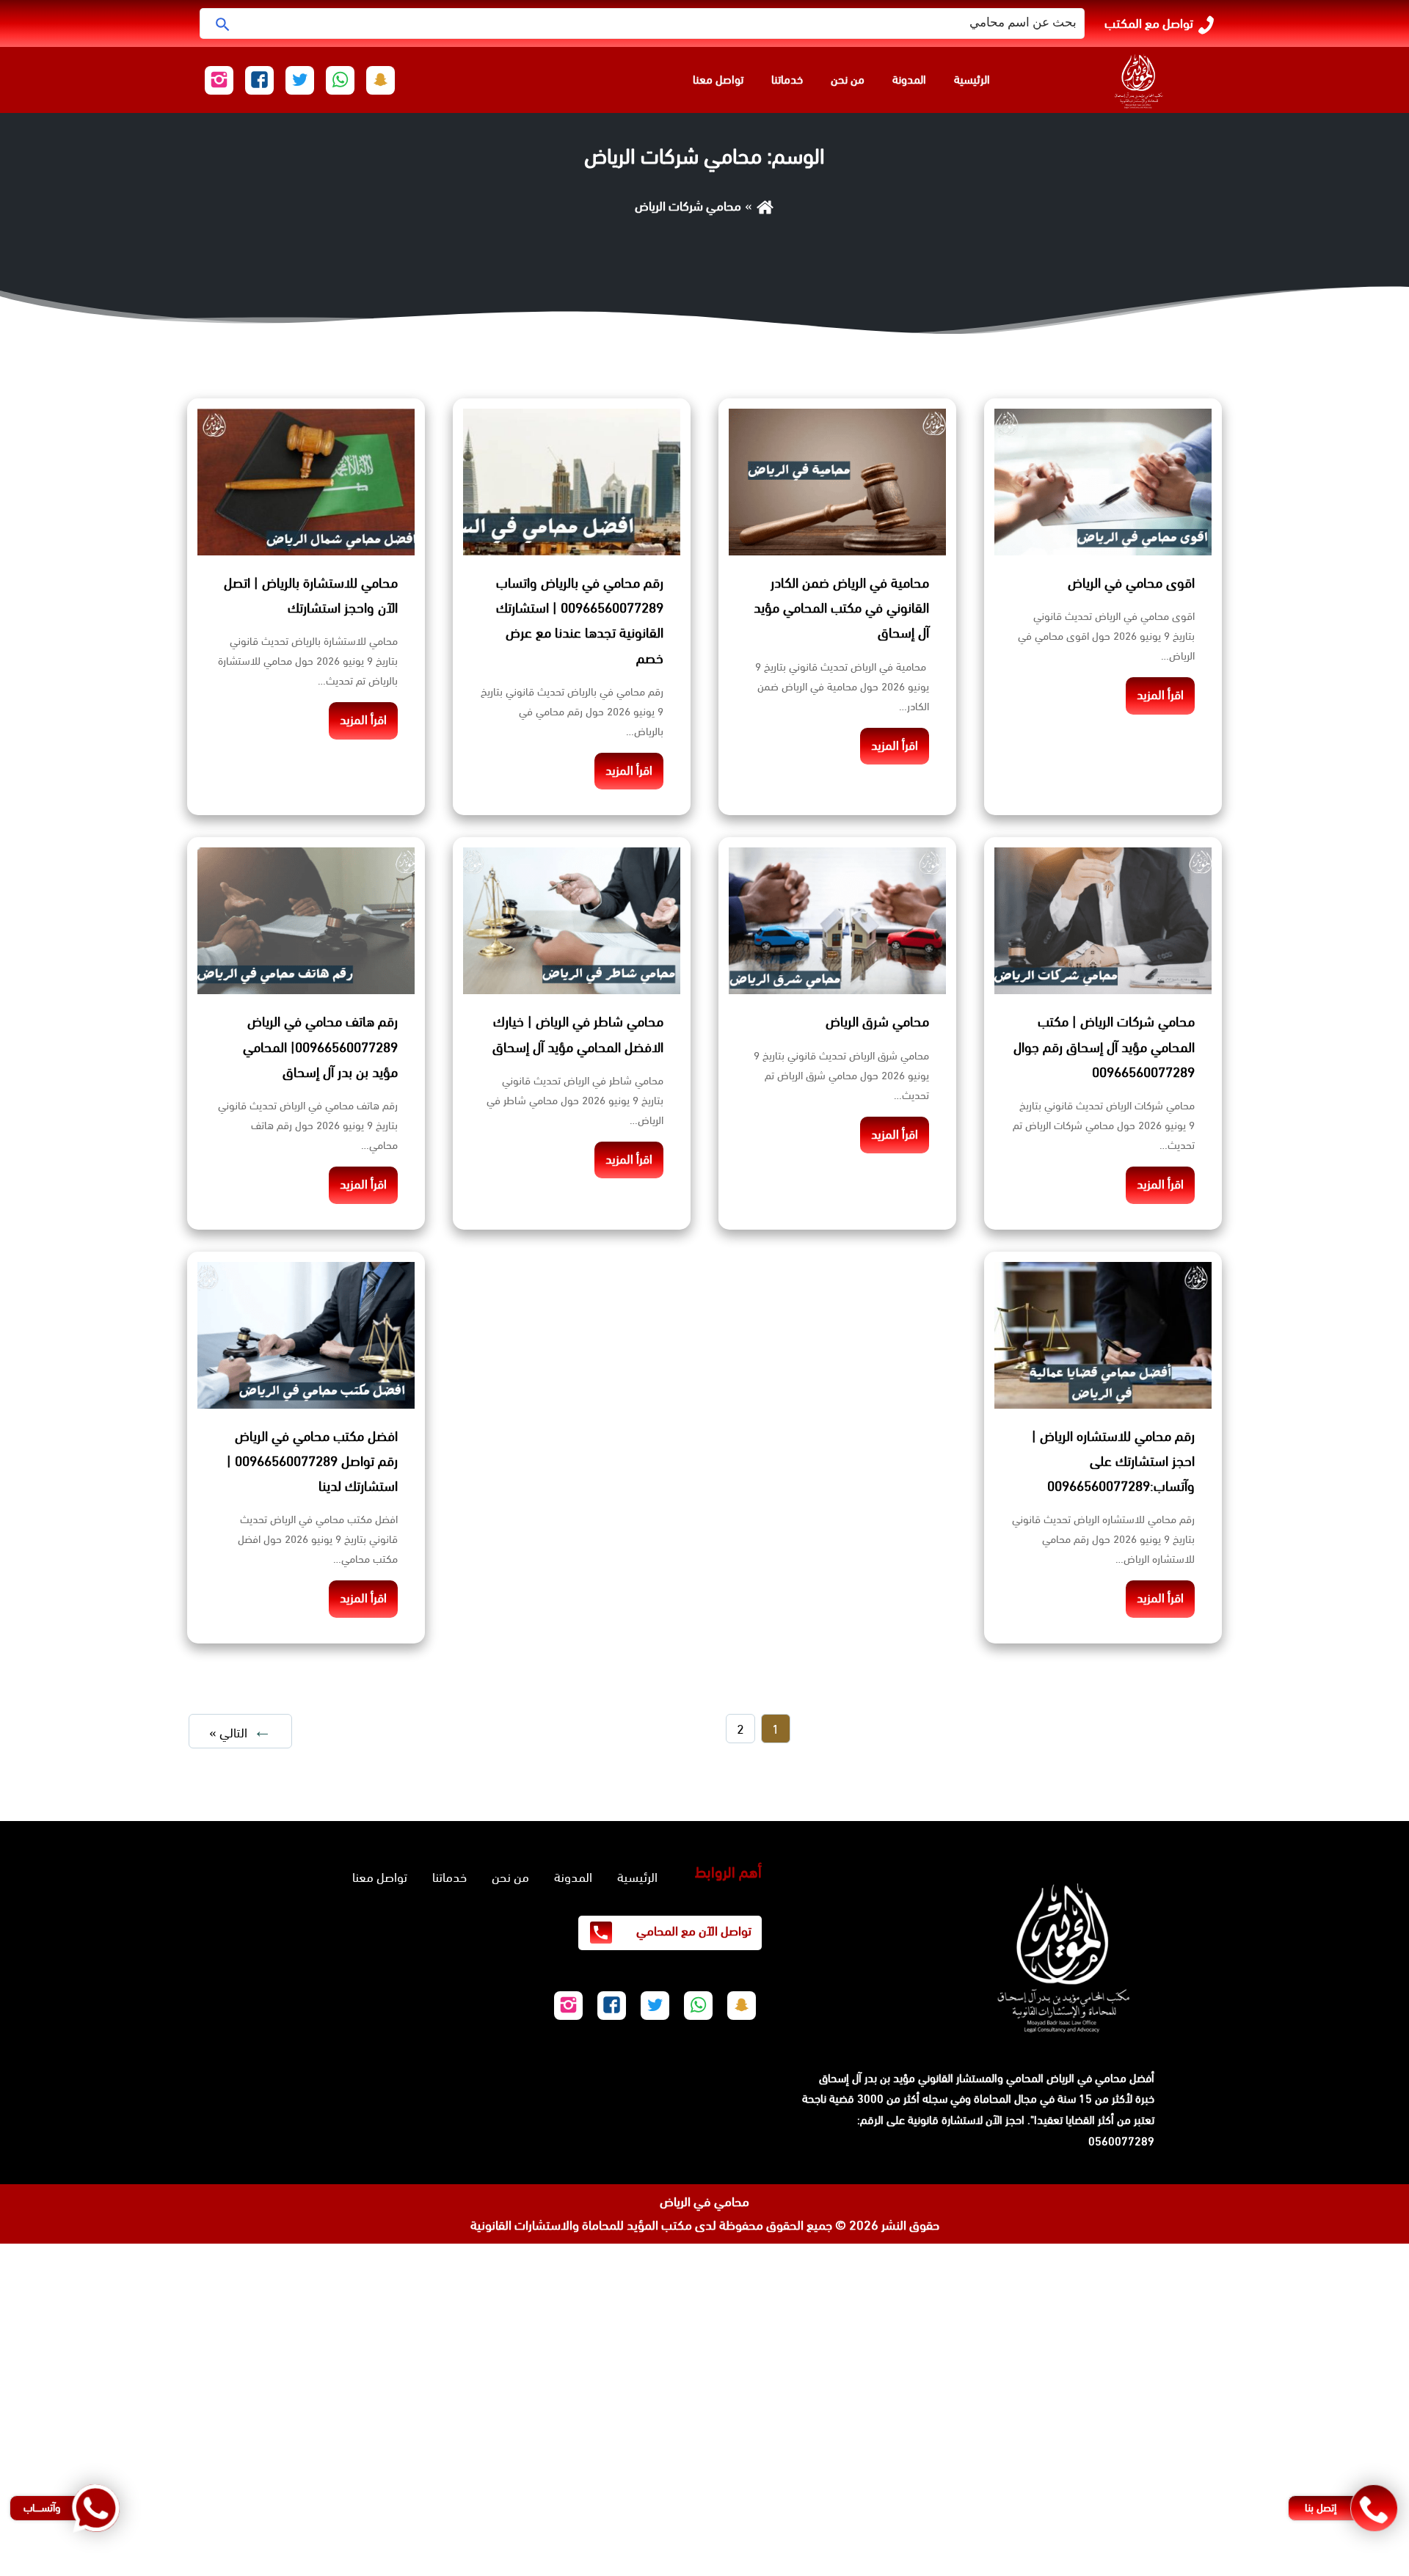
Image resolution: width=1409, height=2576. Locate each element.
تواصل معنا (718, 80)
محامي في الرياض (704, 2202)
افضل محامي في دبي (1354, 2564)
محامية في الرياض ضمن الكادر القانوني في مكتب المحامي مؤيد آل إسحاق (841, 608)
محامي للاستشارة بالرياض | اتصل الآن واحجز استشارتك (311, 596)
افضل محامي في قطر (1353, 2445)
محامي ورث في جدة (1357, 2279)
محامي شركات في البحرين (1344, 2469)
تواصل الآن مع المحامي (692, 1931)
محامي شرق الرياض (877, 1022)
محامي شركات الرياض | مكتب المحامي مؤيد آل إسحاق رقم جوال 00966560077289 (1104, 1047)
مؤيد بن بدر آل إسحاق (867, 2078)
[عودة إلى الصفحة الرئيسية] (765, 206)
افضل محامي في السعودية (1340, 2255)
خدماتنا (787, 80)
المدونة (909, 80)
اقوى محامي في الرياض (1131, 583)
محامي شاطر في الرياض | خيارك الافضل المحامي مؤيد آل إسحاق (578, 1035)
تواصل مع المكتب (1149, 23)
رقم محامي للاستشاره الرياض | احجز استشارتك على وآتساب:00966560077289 (1113, 1462)
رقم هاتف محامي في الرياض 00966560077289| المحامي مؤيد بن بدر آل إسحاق (320, 1047)
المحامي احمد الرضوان (1355, 2350)
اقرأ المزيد (1160, 695)
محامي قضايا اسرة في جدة (1341, 2302)
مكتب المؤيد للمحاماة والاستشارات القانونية (581, 2225)
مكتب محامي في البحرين (1202, 2374)
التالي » (228, 1733)
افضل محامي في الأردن (1349, 2421)
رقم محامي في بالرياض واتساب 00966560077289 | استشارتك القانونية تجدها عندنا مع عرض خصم (580, 621)
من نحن (848, 80)
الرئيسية (972, 80)
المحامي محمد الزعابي (1354, 2327)
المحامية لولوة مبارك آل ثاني (1337, 2374)
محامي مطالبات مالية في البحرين (1327, 2398)
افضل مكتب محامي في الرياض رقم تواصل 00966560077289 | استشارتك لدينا (312, 1462)
